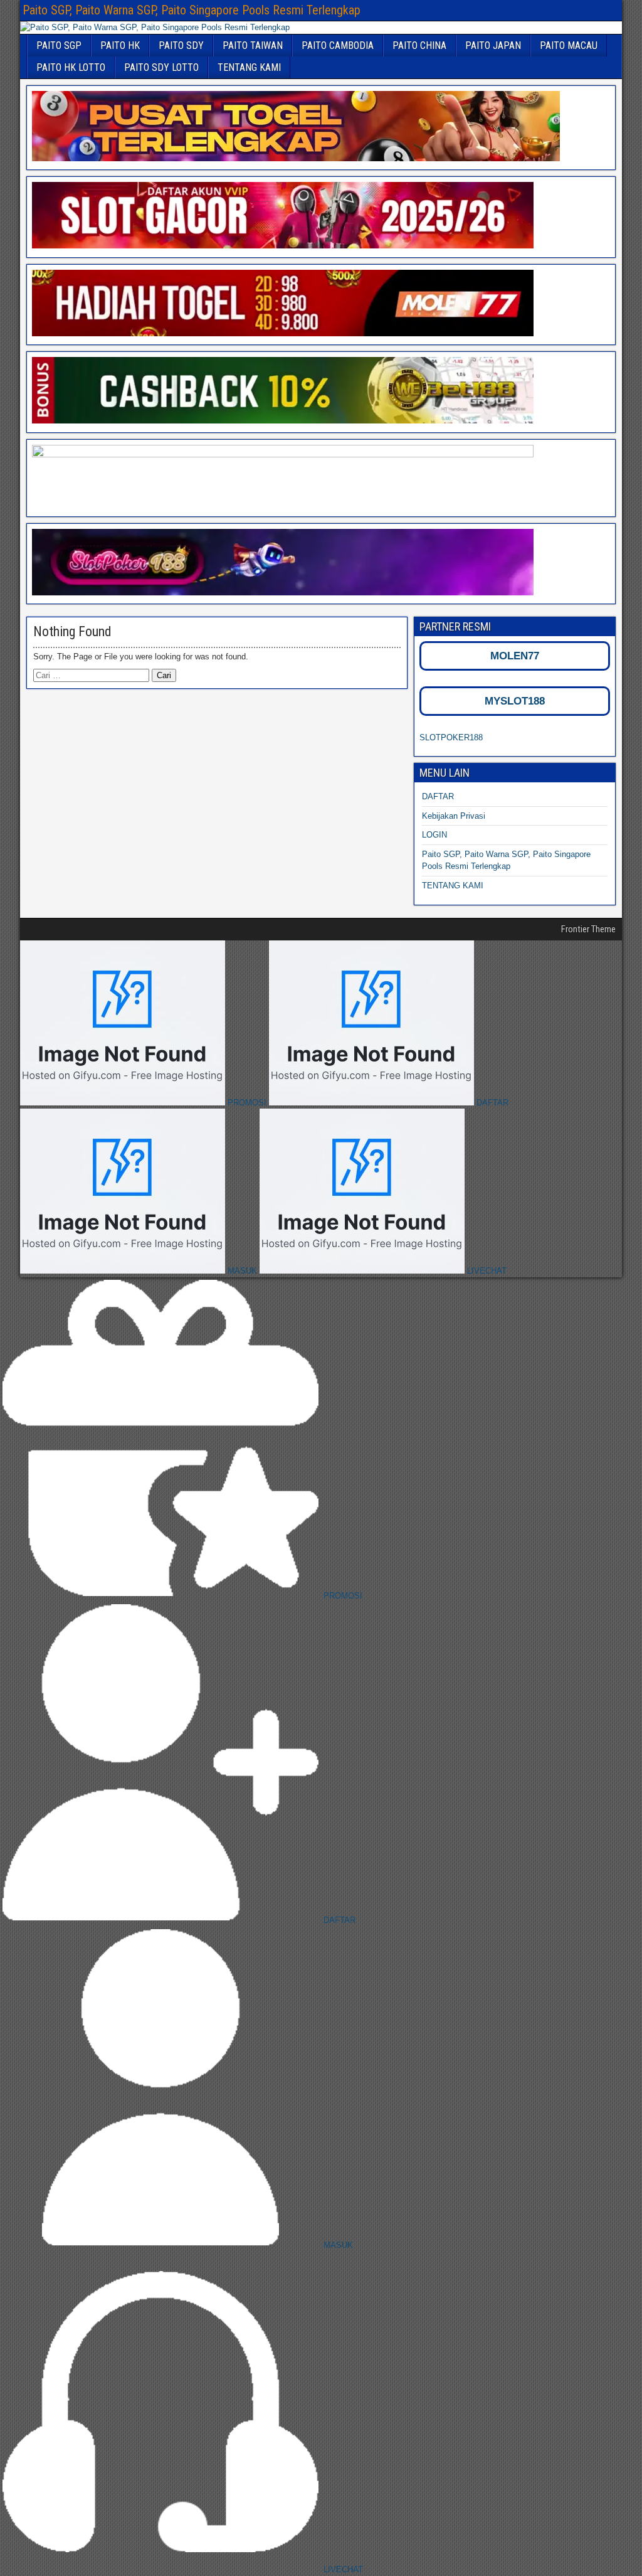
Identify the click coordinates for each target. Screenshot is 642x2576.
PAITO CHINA (419, 45)
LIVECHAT (486, 1271)
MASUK (242, 1271)
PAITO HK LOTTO (71, 67)
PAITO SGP (59, 45)
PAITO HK (120, 45)
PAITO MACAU (569, 45)
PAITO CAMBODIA (338, 45)
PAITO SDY (181, 45)
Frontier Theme (588, 929)
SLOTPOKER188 (451, 737)
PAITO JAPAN (493, 45)
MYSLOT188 (515, 701)
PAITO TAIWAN (253, 45)
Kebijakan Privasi (454, 816)
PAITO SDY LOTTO (161, 67)
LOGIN (434, 835)
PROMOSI (247, 1103)
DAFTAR (438, 796)
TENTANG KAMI (249, 67)
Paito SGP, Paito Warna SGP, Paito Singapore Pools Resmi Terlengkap (192, 10)
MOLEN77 (515, 656)
